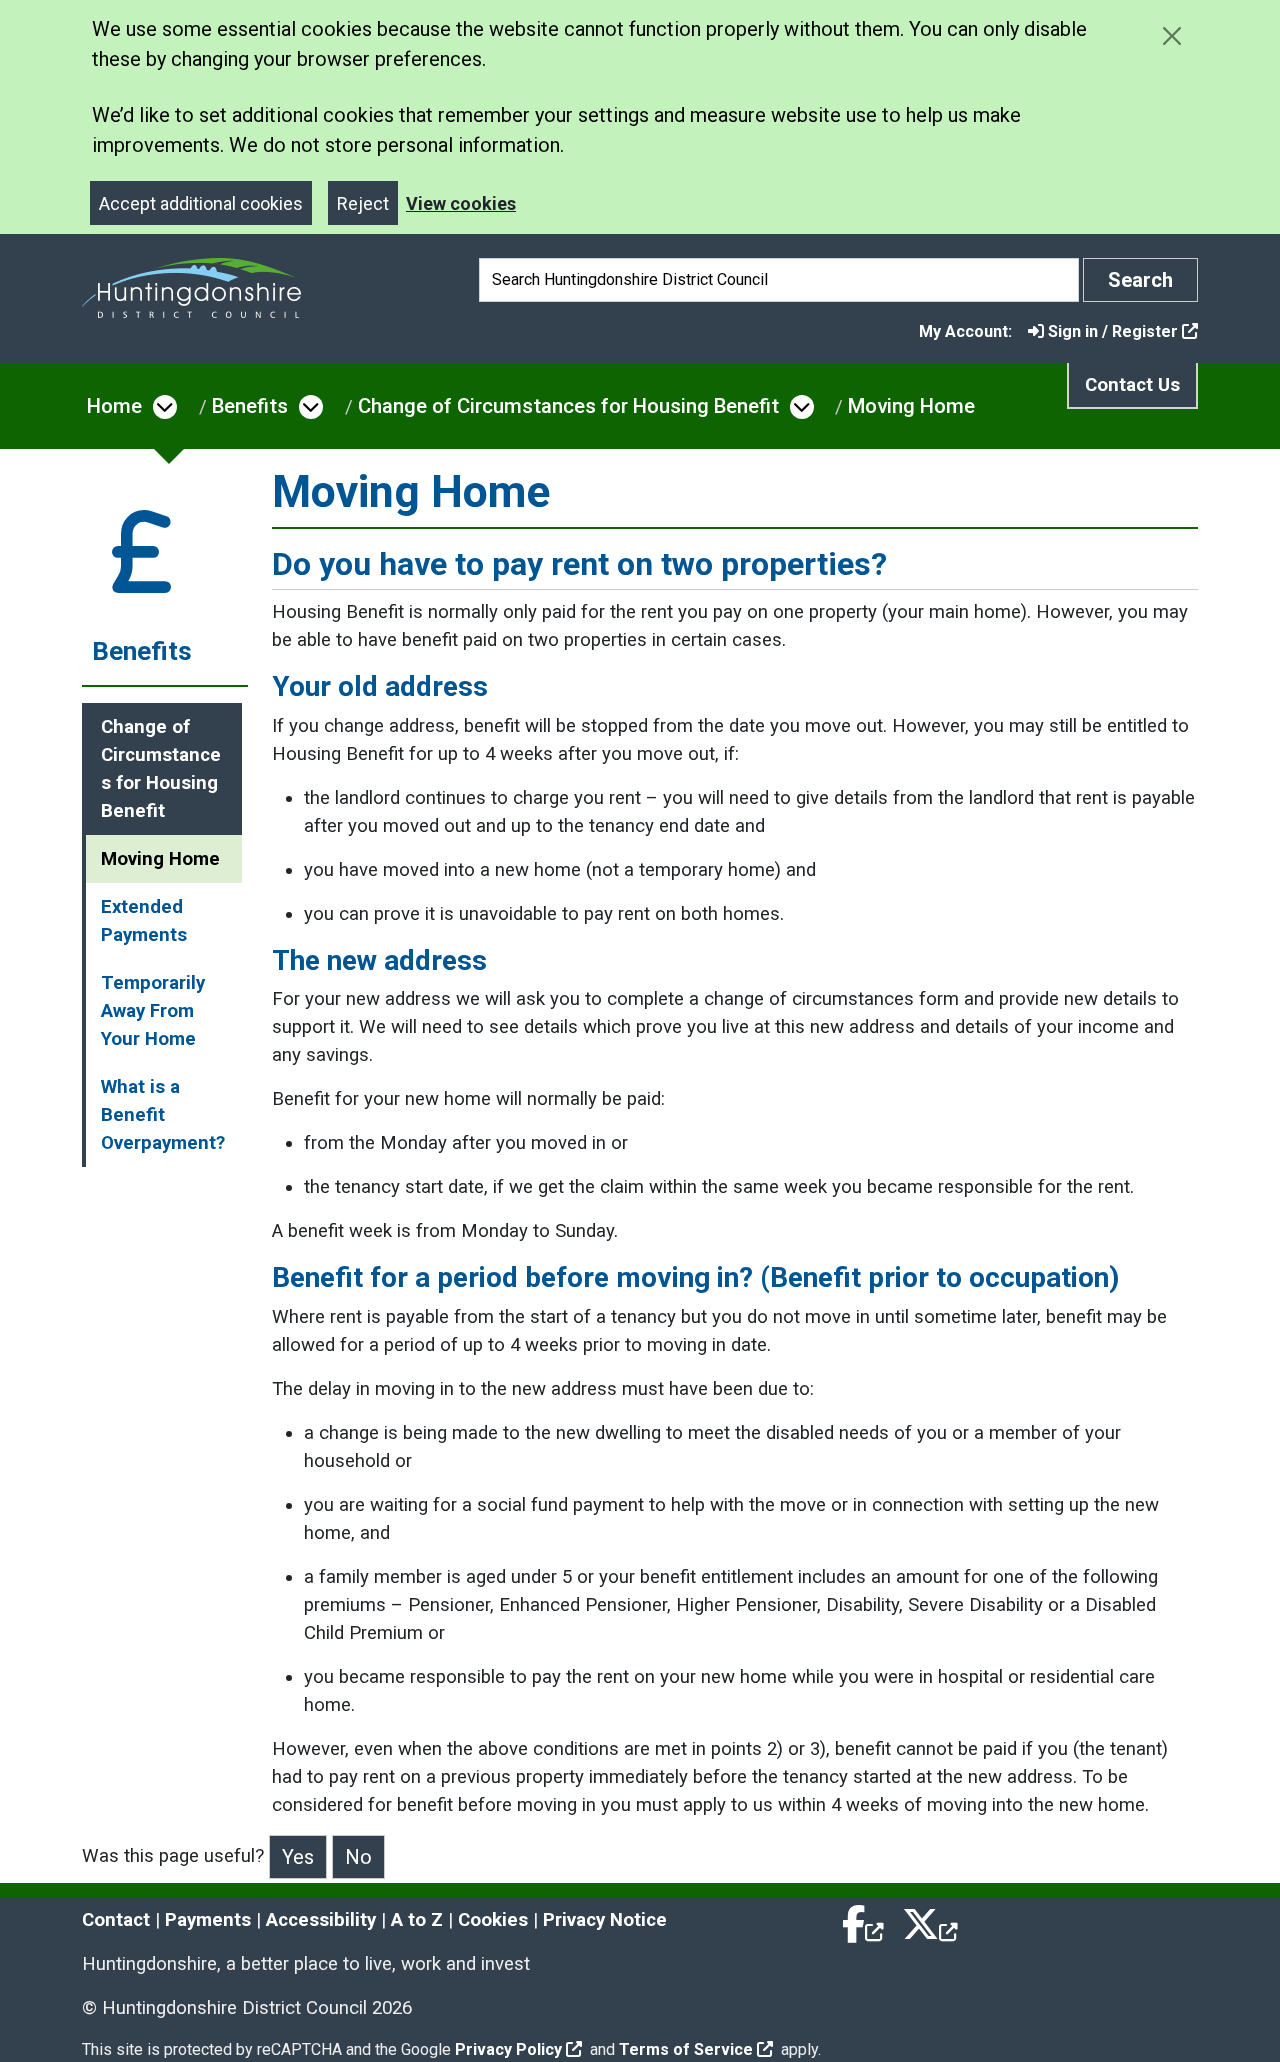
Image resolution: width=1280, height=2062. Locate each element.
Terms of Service (686, 2049)
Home (114, 406)
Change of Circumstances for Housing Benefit (568, 406)
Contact (116, 1920)
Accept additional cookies (201, 203)
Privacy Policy (508, 2049)
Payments (208, 1920)
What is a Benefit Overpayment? (163, 1115)
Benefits (250, 406)
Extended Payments (144, 921)
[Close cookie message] (1171, 35)
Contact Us (1132, 385)
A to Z (417, 1920)
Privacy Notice (605, 1920)
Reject (363, 203)
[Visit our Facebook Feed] (864, 1920)
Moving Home (911, 406)
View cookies (461, 203)
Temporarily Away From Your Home (153, 1011)
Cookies (493, 1920)
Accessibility (321, 1920)
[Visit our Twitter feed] (930, 1920)
